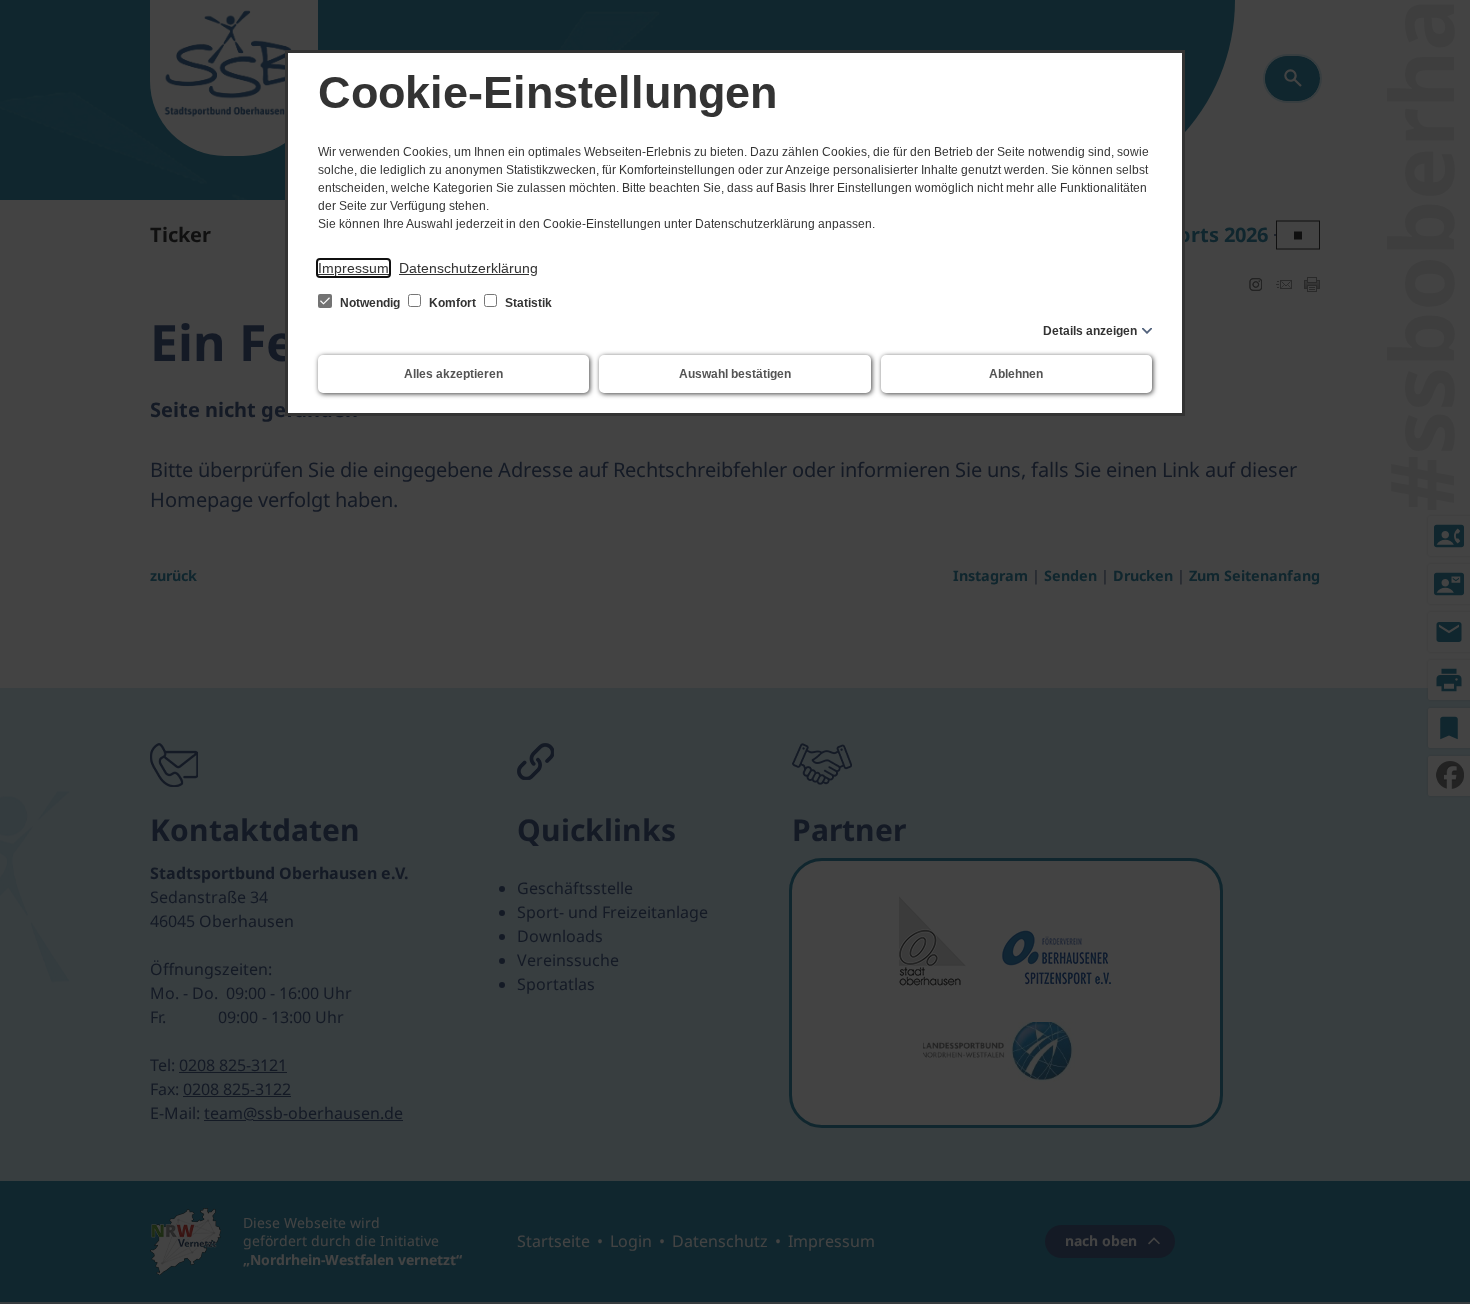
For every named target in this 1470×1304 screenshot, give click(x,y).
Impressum (353, 268)
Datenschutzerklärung (468, 268)
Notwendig (370, 303)
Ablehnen (1016, 374)
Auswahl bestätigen (735, 374)
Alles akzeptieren (453, 374)
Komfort (452, 303)
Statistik (527, 303)
